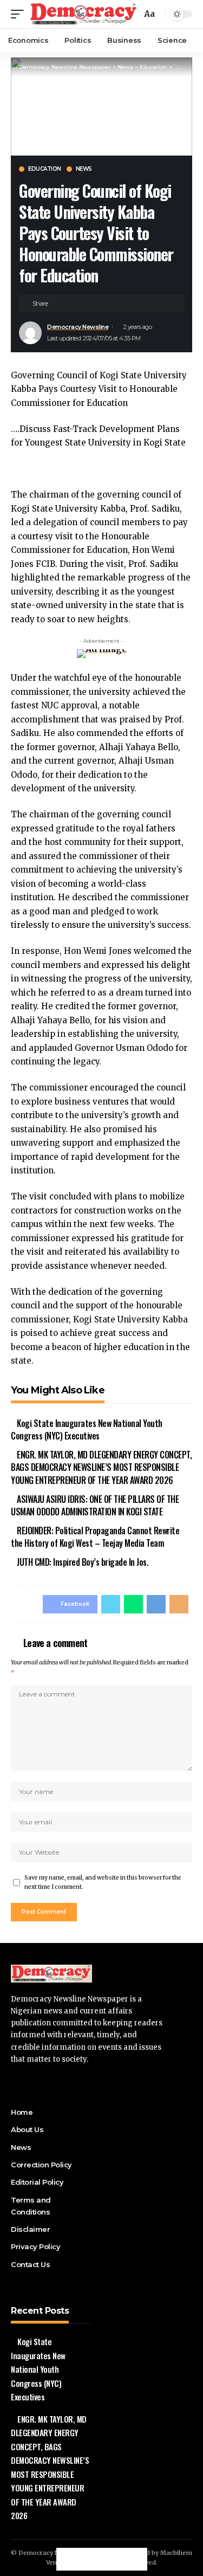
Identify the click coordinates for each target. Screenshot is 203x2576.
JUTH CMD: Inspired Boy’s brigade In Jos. (83, 1562)
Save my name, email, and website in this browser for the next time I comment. (103, 1883)
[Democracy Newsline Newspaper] (84, 14)
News (84, 169)
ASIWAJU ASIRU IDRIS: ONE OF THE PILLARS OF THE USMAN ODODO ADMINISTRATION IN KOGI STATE (95, 1505)
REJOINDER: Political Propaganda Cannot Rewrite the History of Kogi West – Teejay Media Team (95, 1537)
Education (45, 169)
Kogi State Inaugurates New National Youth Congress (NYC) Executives (87, 1429)
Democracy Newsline (78, 327)
